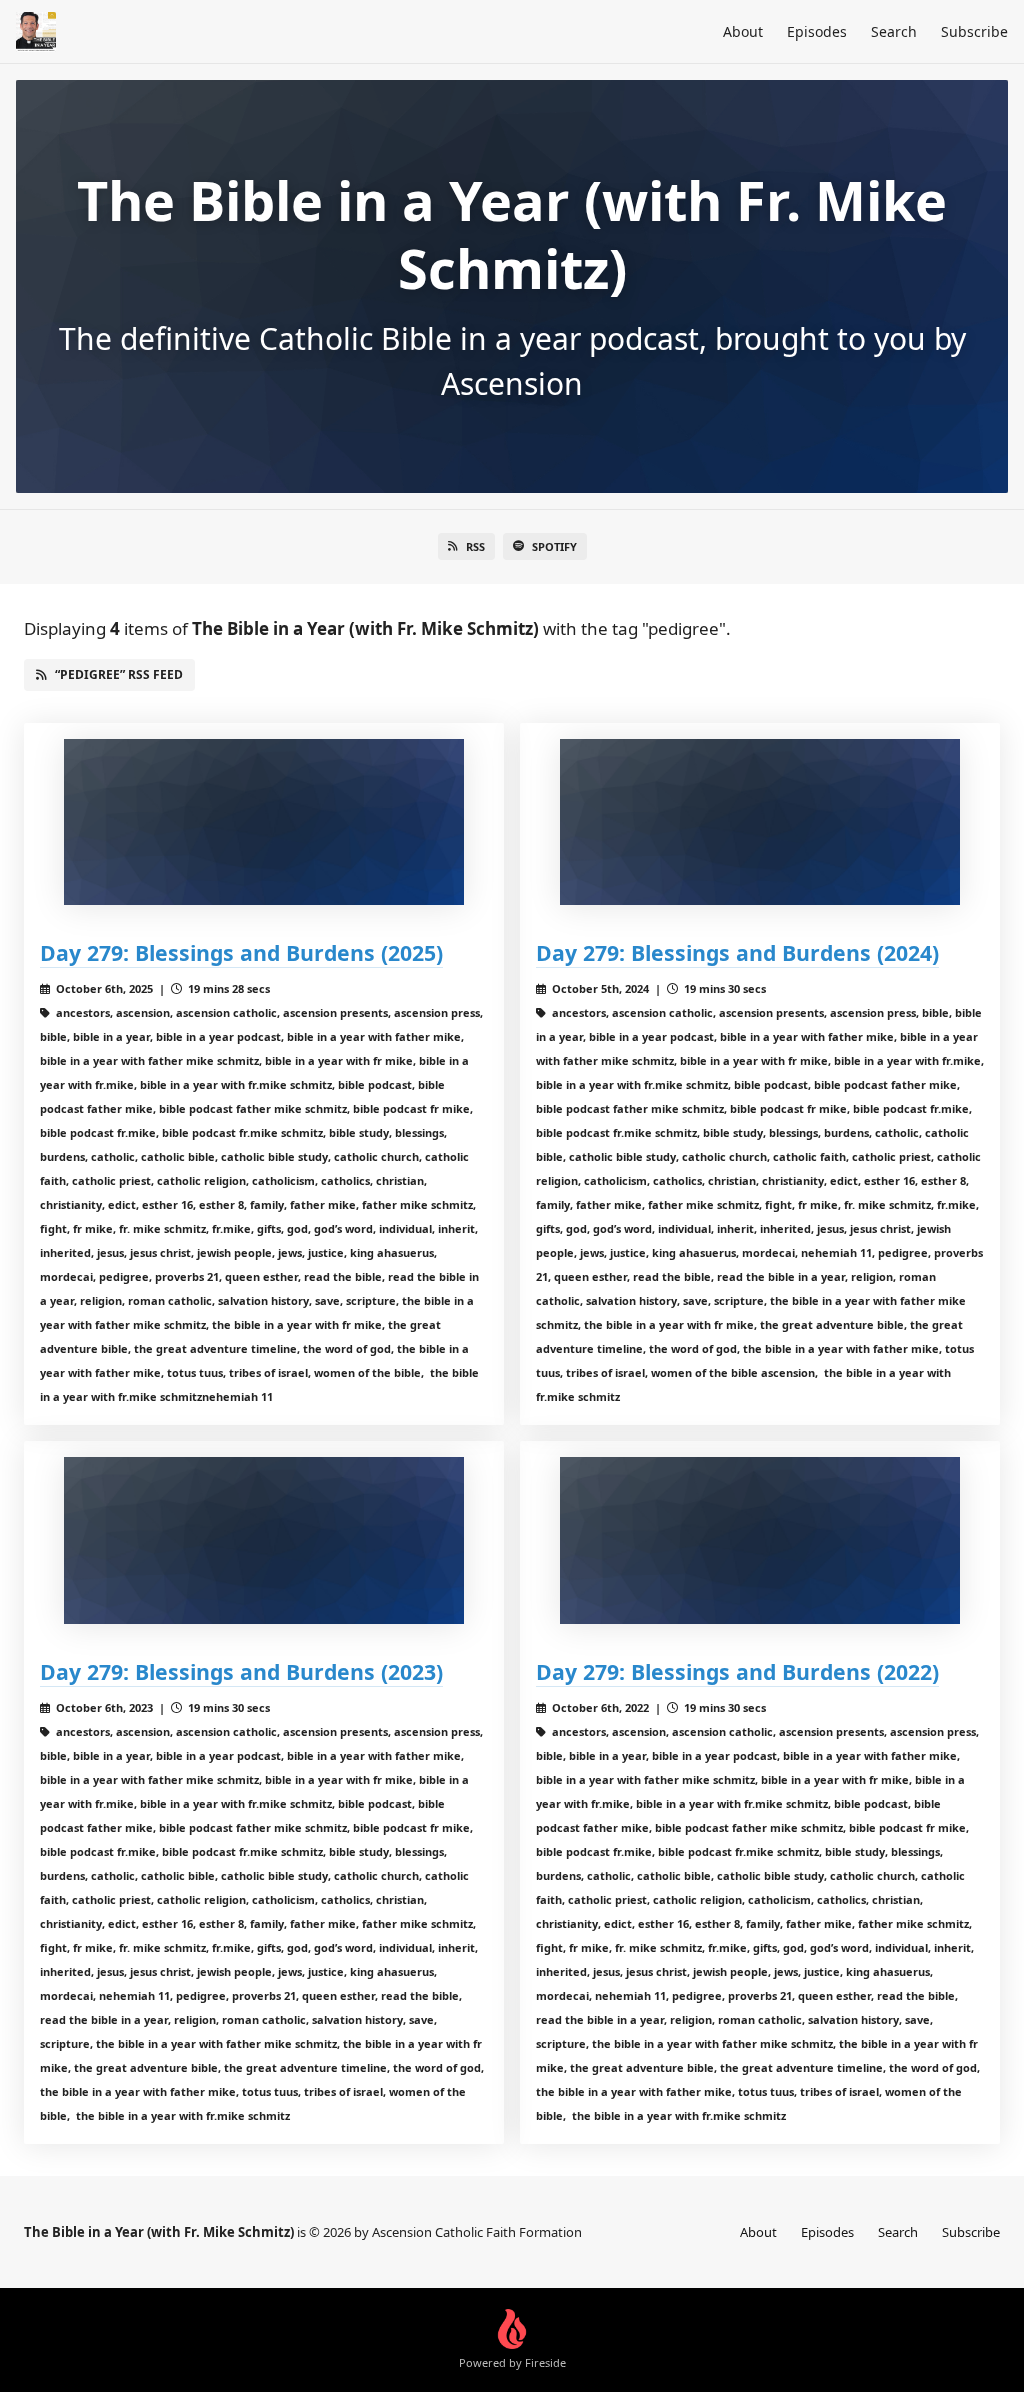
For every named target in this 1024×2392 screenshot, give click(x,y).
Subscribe (974, 31)
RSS (475, 546)
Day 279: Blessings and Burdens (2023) (241, 1671)
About (743, 31)
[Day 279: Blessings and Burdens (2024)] (760, 822)
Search (894, 31)
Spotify (554, 546)
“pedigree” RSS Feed (119, 674)
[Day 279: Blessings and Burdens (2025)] (264, 822)
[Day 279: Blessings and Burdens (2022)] (760, 1540)
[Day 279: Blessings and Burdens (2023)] (264, 1540)
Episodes (817, 31)
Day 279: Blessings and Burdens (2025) (241, 952)
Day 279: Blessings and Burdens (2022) (737, 1671)
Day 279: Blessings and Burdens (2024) (737, 952)
